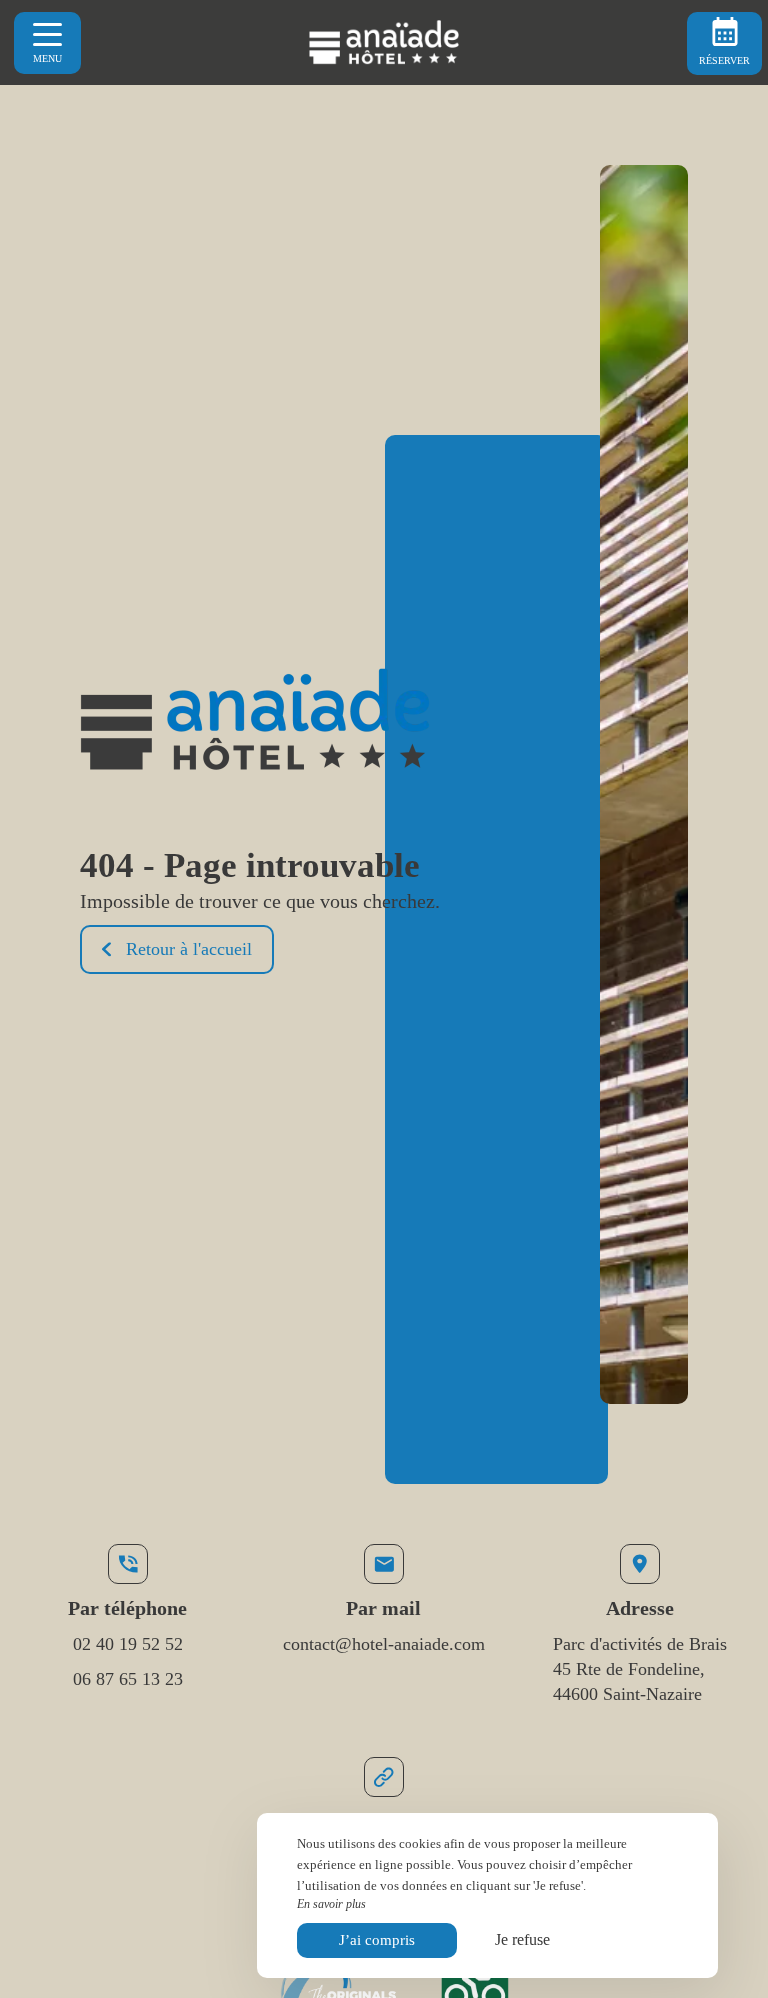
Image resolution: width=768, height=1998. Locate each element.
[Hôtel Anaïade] (384, 43)
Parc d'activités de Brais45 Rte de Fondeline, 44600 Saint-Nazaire (640, 1669)
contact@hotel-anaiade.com (384, 1644)
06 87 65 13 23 (128, 1679)
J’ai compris (377, 1940)
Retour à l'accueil (189, 949)
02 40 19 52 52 (128, 1644)
